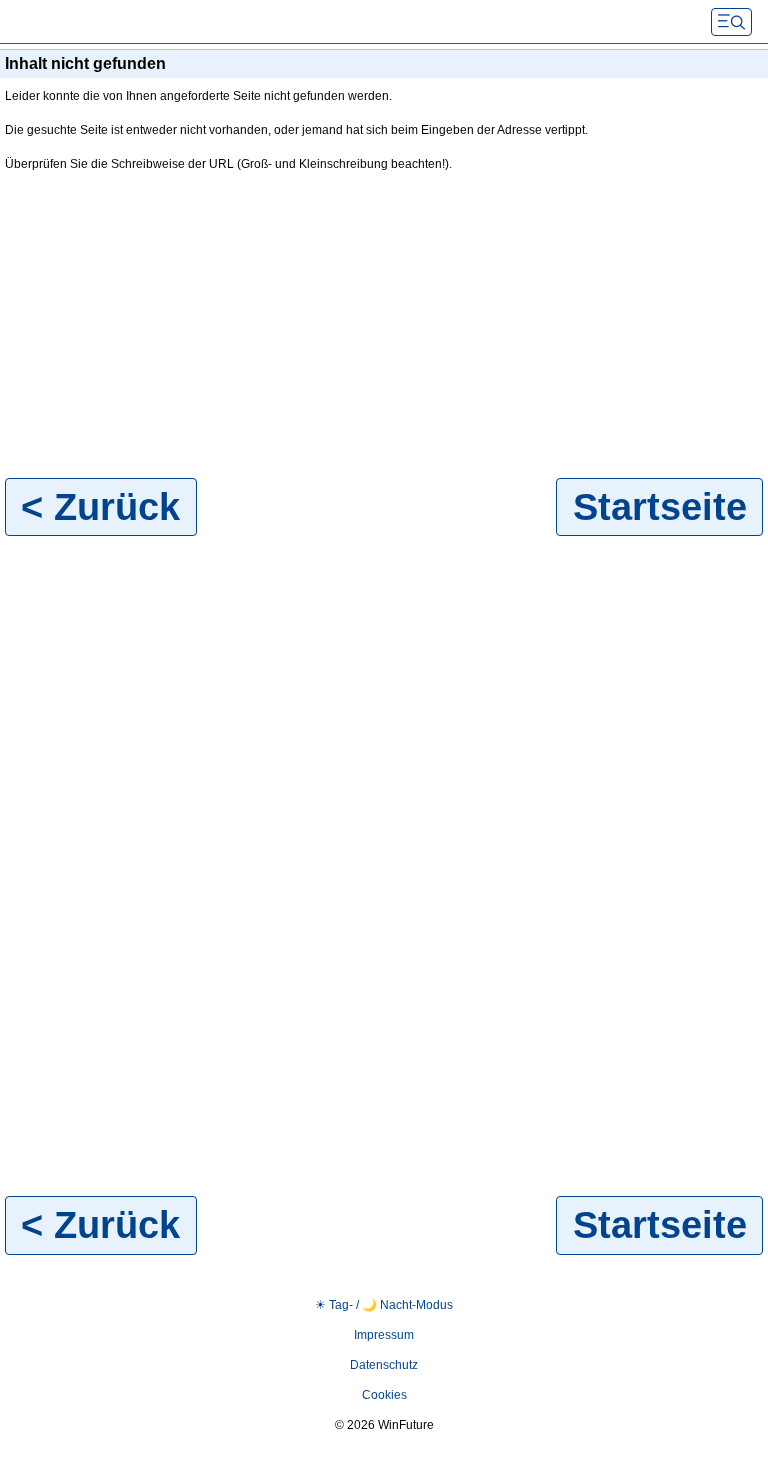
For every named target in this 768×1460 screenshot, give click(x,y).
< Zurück (100, 506)
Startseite (660, 506)
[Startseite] (160, 22)
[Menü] (731, 22)
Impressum (384, 1335)
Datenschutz (384, 1365)
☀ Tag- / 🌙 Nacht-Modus (384, 1305)
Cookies (384, 1395)
